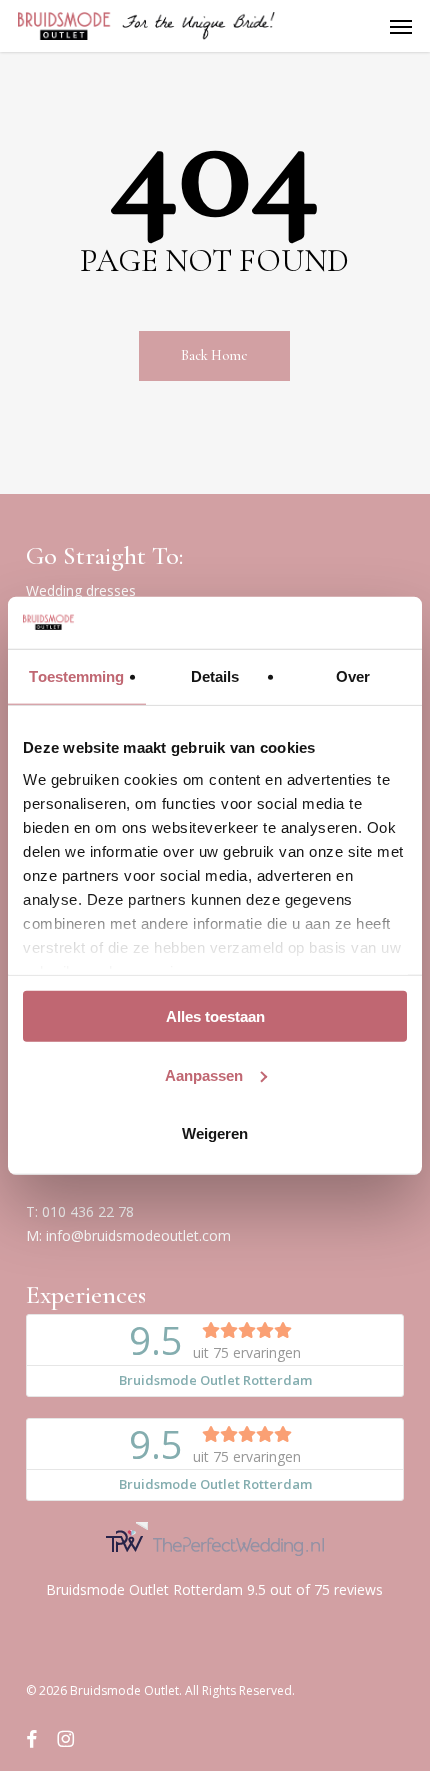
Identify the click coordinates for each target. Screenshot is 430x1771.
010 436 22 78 (88, 1211)
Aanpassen (204, 1074)
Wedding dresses (81, 590)
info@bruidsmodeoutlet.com (138, 1235)
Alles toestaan (215, 1016)
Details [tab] (215, 676)
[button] (401, 26)
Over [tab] (353, 676)
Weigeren (215, 1133)
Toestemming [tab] (76, 676)
